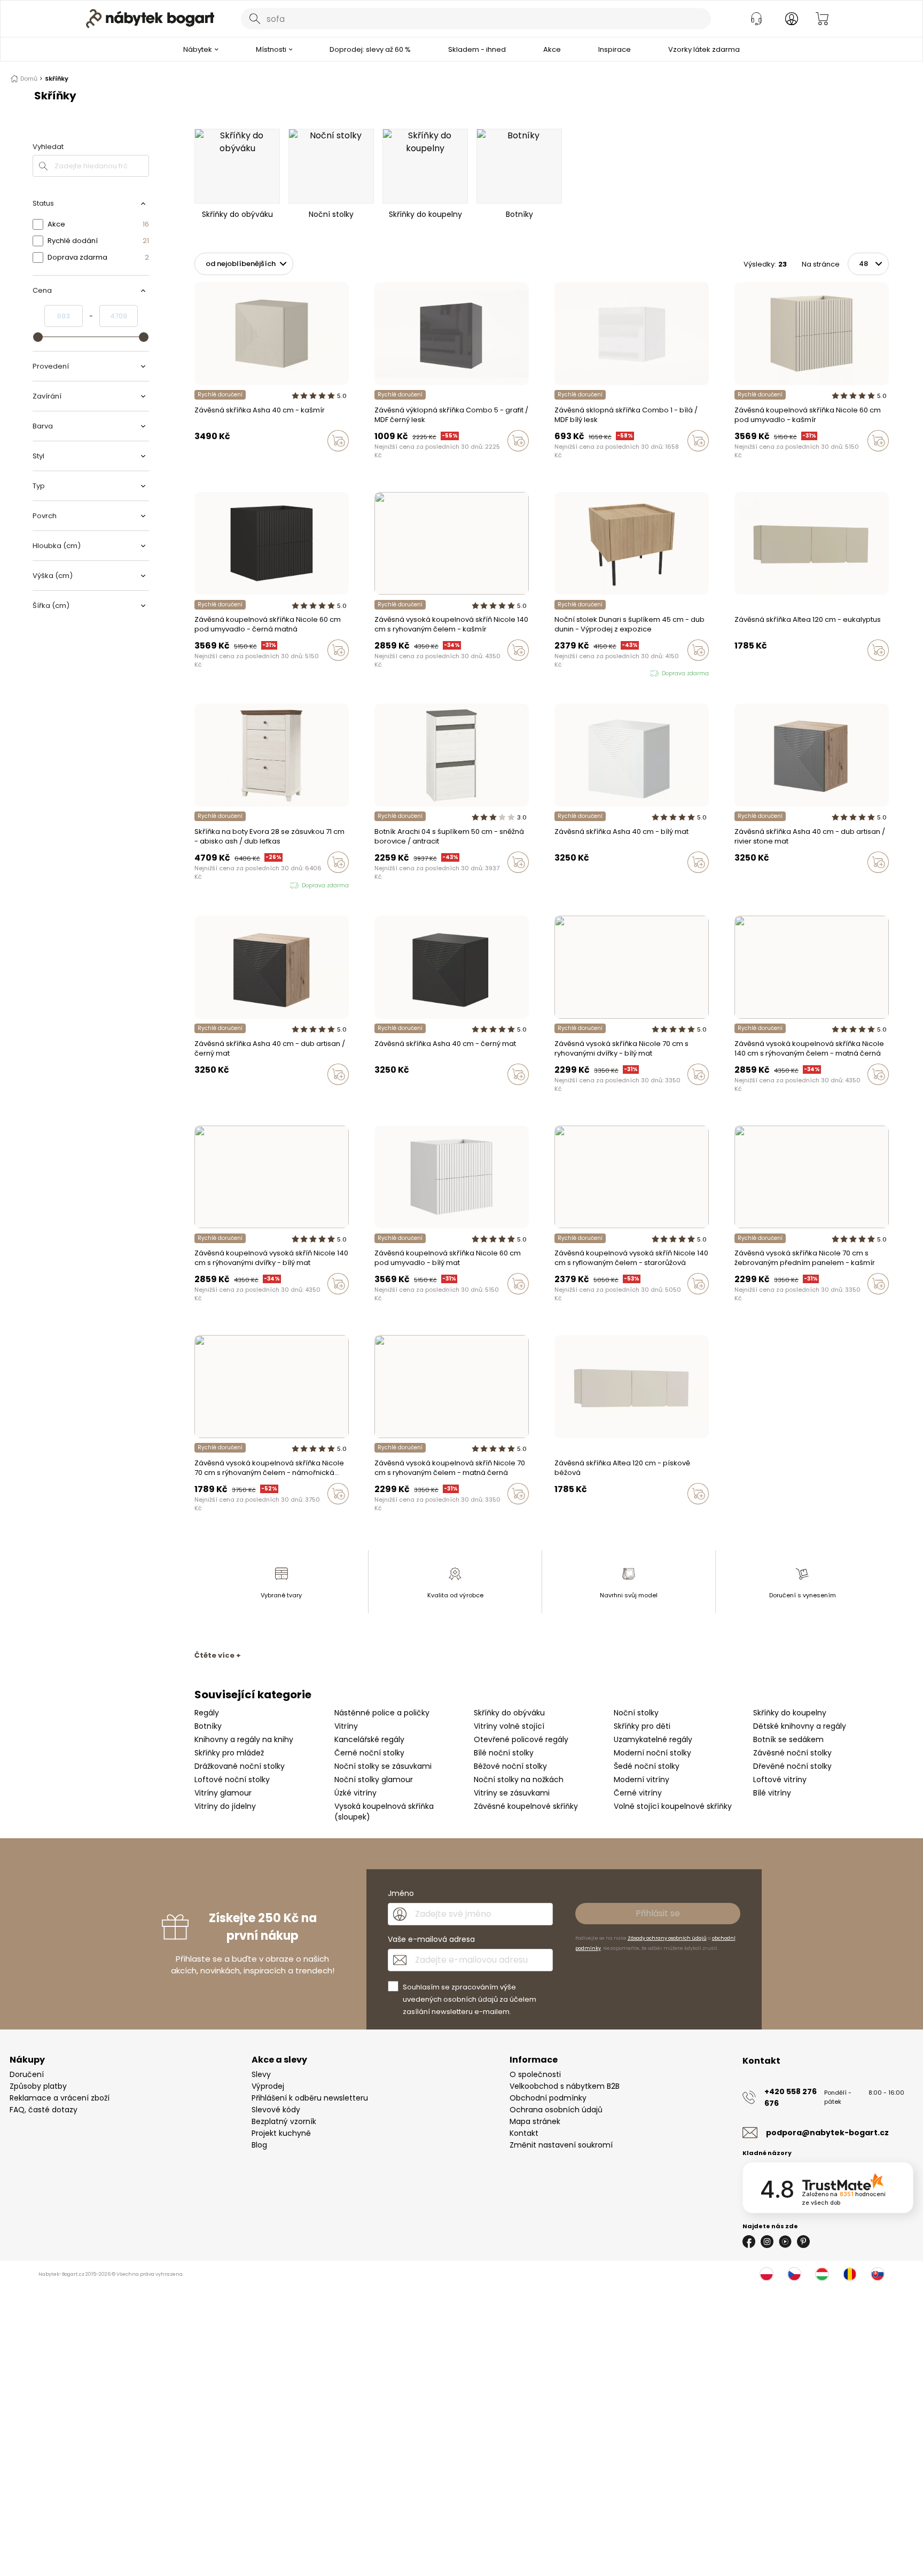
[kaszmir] (238, 463)
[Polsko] (766, 2274)
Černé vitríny (638, 1793)
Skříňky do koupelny (790, 1713)
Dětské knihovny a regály (800, 1726)
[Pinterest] (803, 2242)
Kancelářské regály (369, 1739)
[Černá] (198, 673)
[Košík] (822, 19)
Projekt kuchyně (281, 2133)
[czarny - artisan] (228, 463)
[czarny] (198, 463)
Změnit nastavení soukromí (561, 2145)
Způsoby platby (38, 2086)
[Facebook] (749, 2242)
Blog (259, 2145)
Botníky (208, 1726)
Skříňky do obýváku (509, 1713)
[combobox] (476, 19)
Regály (207, 1713)
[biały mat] (208, 463)
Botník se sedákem (788, 1739)
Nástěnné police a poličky (382, 1713)
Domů (29, 79)
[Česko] (794, 2274)
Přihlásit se (658, 1913)
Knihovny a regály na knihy (244, 1739)
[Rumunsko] (850, 2274)
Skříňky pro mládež (229, 1753)
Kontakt (524, 2133)
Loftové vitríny (780, 1779)
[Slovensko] (878, 2274)
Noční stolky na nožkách (519, 1779)
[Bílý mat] (208, 673)
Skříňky (57, 79)
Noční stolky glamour (374, 1779)
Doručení (27, 2074)
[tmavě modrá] (578, 1097)
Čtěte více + (218, 1655)
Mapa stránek (535, 2121)
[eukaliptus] (748, 673)
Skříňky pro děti (642, 1726)
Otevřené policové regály (521, 1739)
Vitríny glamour (223, 1793)
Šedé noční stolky (647, 1766)
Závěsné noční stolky (792, 1753)
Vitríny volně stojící (509, 1726)
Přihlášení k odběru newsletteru (310, 2098)
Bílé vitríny (772, 1793)
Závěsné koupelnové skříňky (526, 1806)
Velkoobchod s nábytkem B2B (565, 2086)
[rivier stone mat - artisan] (218, 463)
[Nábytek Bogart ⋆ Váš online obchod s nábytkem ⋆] (150, 19)
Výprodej (268, 2086)
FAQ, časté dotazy (44, 2110)
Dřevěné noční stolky (792, 1766)
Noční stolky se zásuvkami (383, 1766)
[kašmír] (378, 673)
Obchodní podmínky (548, 2098)
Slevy (261, 2074)
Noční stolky (636, 1713)
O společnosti (535, 2074)
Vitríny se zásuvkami (512, 1793)
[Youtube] (785, 2242)
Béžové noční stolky (510, 1766)
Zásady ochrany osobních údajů (667, 1938)
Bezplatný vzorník (284, 2121)
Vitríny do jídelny (225, 1806)
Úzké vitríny (355, 1793)
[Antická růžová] (398, 673)
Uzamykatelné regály (653, 1739)
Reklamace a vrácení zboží (60, 2098)
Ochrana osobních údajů (556, 2110)
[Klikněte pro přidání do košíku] (338, 441)
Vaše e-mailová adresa (431, 1939)
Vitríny (346, 1726)
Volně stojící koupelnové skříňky (673, 1806)
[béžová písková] (738, 673)
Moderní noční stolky (652, 1753)
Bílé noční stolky (504, 1753)
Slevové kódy (276, 2110)
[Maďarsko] (822, 2274)
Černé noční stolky (369, 1753)
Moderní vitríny (642, 1779)
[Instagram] (767, 2242)
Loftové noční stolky (232, 1779)
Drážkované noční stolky (240, 1766)
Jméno (401, 1893)
